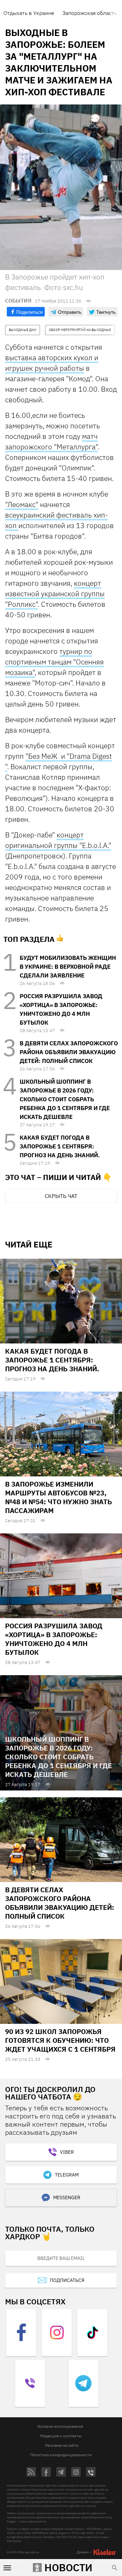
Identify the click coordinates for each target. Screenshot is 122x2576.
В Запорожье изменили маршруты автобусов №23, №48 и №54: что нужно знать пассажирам (58, 1497)
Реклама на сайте (62, 2445)
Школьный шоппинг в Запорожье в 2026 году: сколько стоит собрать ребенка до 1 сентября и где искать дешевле (65, 1099)
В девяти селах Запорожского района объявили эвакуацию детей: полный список (69, 1052)
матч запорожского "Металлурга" (51, 441)
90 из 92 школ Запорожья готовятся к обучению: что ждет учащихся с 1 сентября (60, 2040)
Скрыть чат (61, 1196)
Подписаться (67, 2280)
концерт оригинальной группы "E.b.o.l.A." (58, 840)
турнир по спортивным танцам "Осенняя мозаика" (54, 662)
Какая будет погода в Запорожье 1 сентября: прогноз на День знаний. (60, 1146)
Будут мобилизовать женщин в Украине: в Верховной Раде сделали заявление (68, 967)
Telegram (67, 2175)
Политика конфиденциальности (61, 2455)
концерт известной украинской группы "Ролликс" (55, 594)
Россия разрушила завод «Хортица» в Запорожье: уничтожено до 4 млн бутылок (54, 1639)
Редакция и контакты (61, 2436)
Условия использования (60, 2426)
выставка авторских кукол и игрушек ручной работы (52, 363)
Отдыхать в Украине (29, 13)
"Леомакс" (22, 504)
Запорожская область (90, 13)
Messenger (67, 2197)
